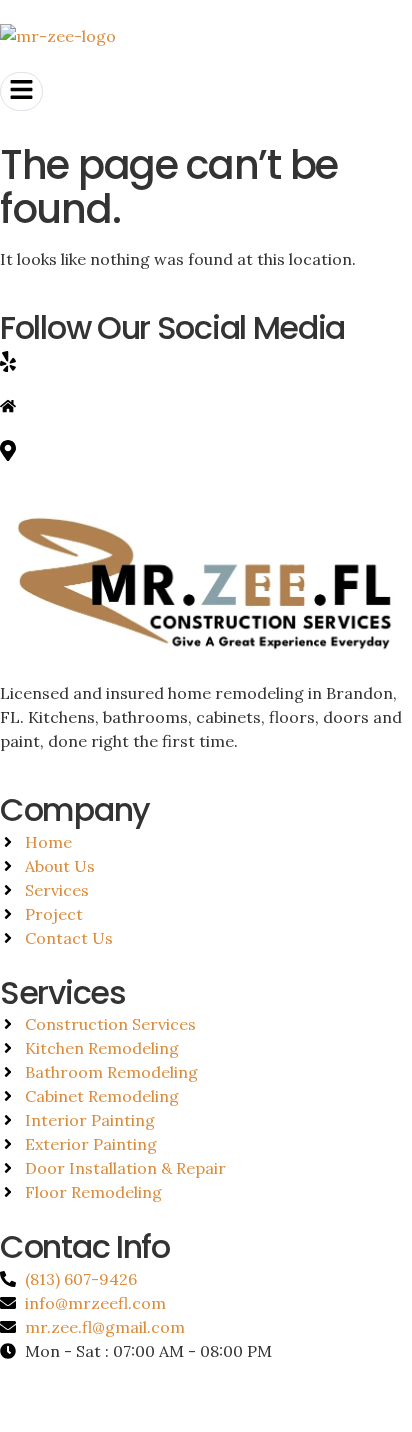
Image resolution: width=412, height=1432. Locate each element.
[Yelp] (206, 360)
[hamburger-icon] (21, 91)
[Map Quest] (206, 448)
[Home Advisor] (206, 404)
